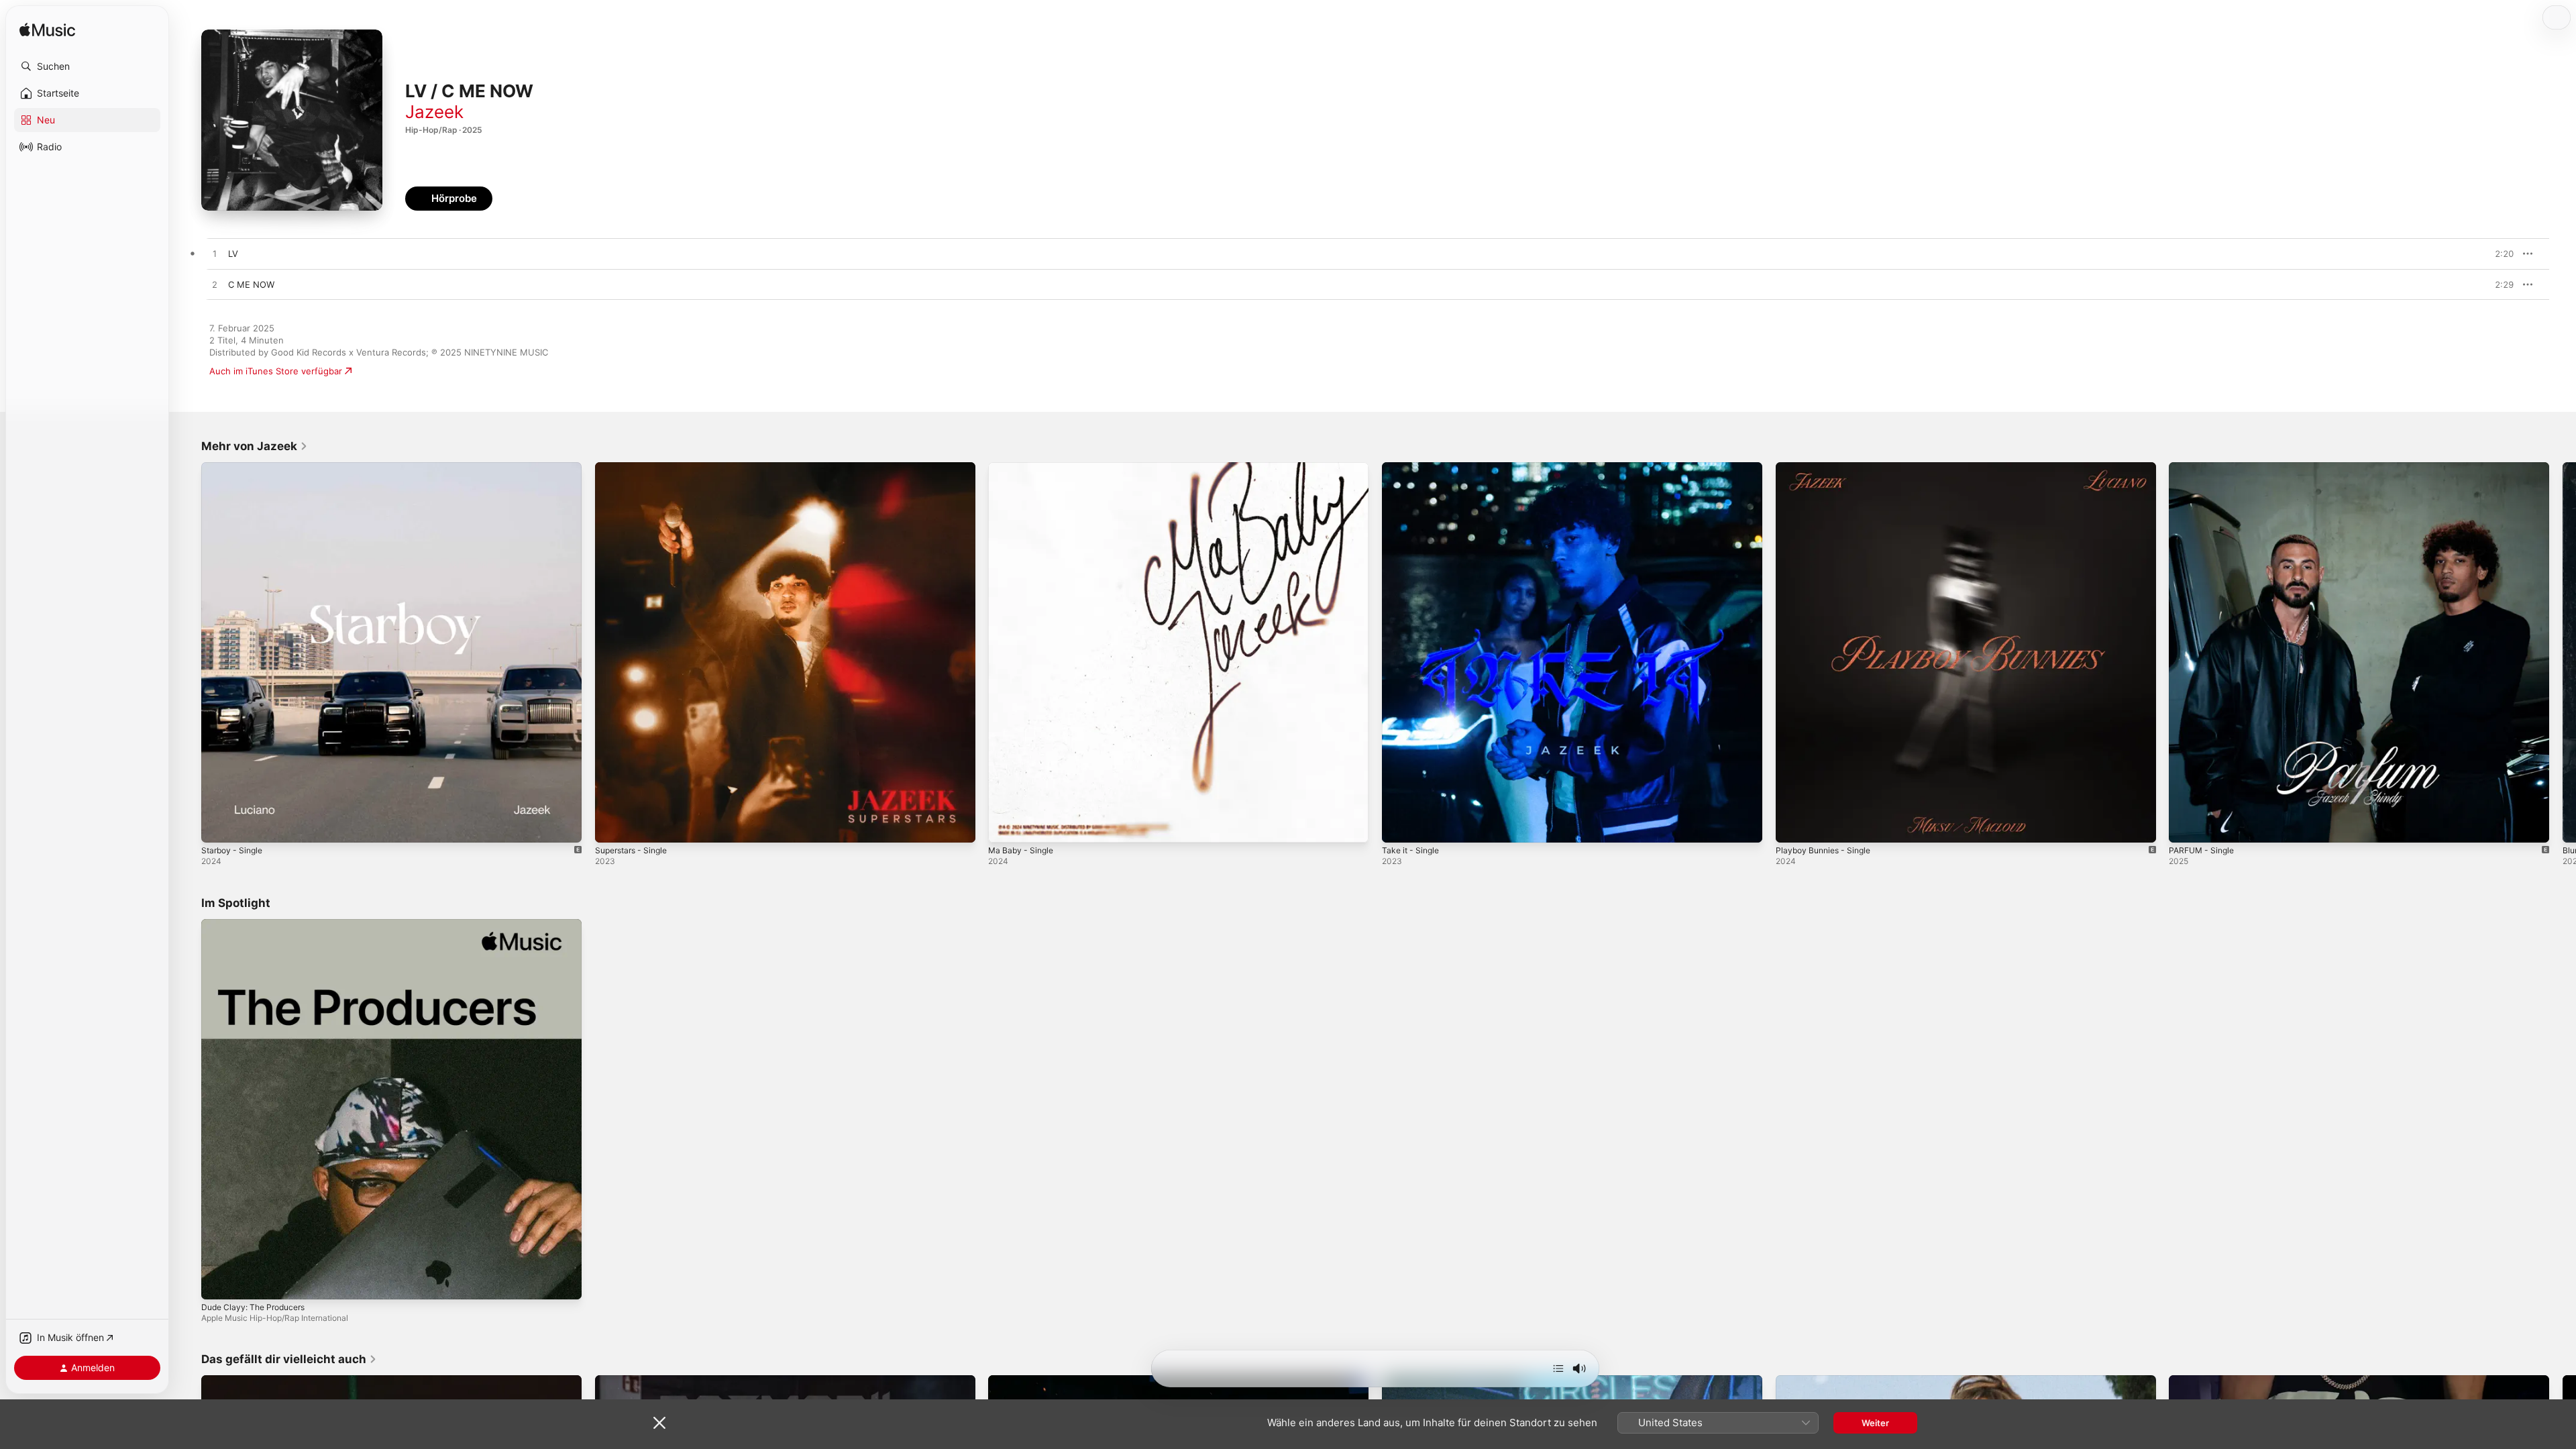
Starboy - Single (235, 468)
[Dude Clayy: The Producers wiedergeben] (218, 1282)
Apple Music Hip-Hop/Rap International (275, 1317)
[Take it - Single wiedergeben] (1399, 826)
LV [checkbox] (233, 254)
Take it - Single (1413, 468)
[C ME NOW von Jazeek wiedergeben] (215, 285)
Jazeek (434, 112)
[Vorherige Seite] (188, 652)
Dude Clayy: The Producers (258, 924)
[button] (87, 66)
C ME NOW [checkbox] (251, 284)
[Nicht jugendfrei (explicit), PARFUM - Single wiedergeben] (2186, 826)
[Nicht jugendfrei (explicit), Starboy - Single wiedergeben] (218, 826)
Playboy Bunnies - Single (1827, 468)
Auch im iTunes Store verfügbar (276, 371)
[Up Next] (1558, 1368)
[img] (47, 31)
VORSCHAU (2495, 254)
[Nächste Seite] (2563, 652)
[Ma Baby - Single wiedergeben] (1005, 826)
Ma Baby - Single (1023, 468)
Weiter (1875, 1423)
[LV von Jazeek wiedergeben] (215, 254)
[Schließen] (659, 1423)
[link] (255, 446)
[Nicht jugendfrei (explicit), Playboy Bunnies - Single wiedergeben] (1792, 826)
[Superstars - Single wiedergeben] (612, 826)
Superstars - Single (635, 468)
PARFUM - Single (2204, 468)
